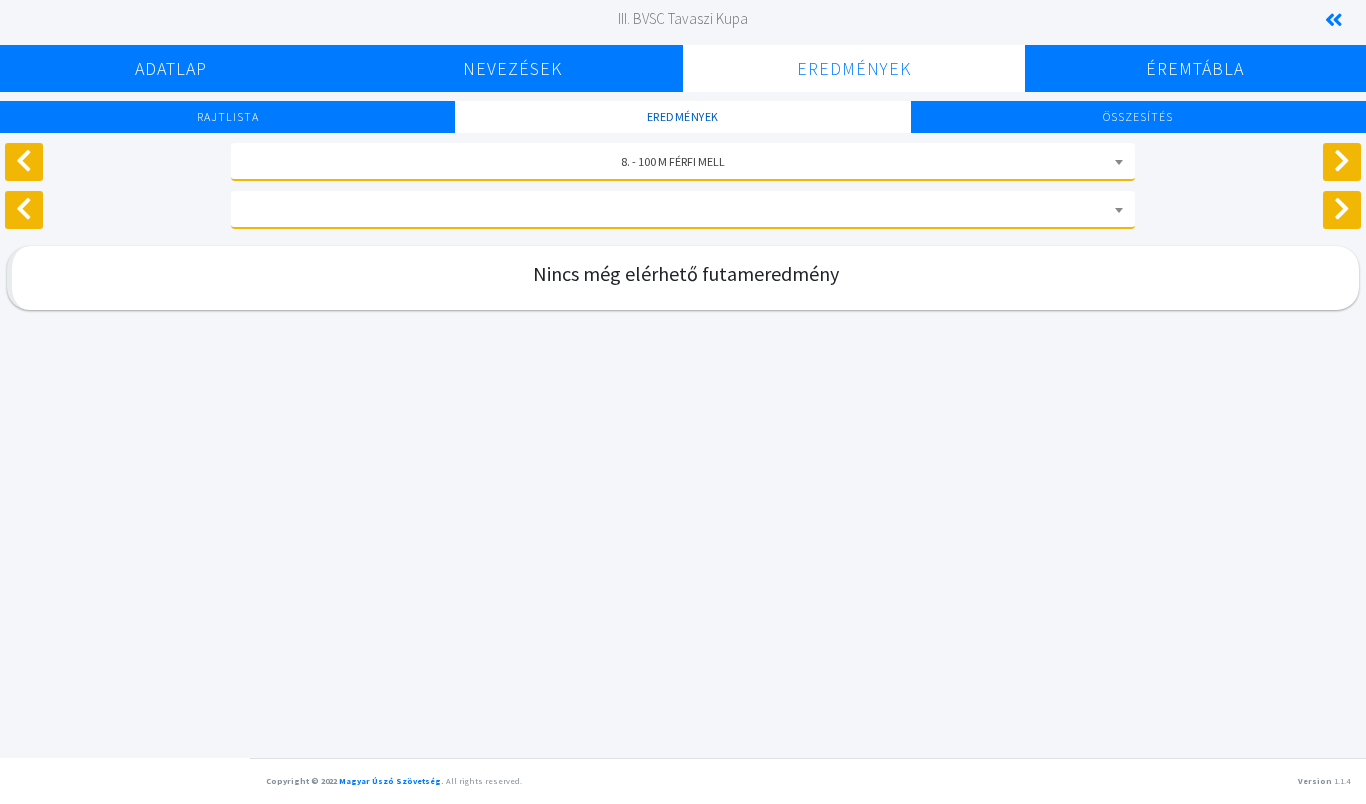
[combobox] (683, 162)
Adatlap (171, 68)
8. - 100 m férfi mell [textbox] (673, 161)
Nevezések (512, 68)
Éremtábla (1195, 68)
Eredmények (854, 68)
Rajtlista (228, 116)
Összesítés (1138, 116)
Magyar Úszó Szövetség (390, 781)
